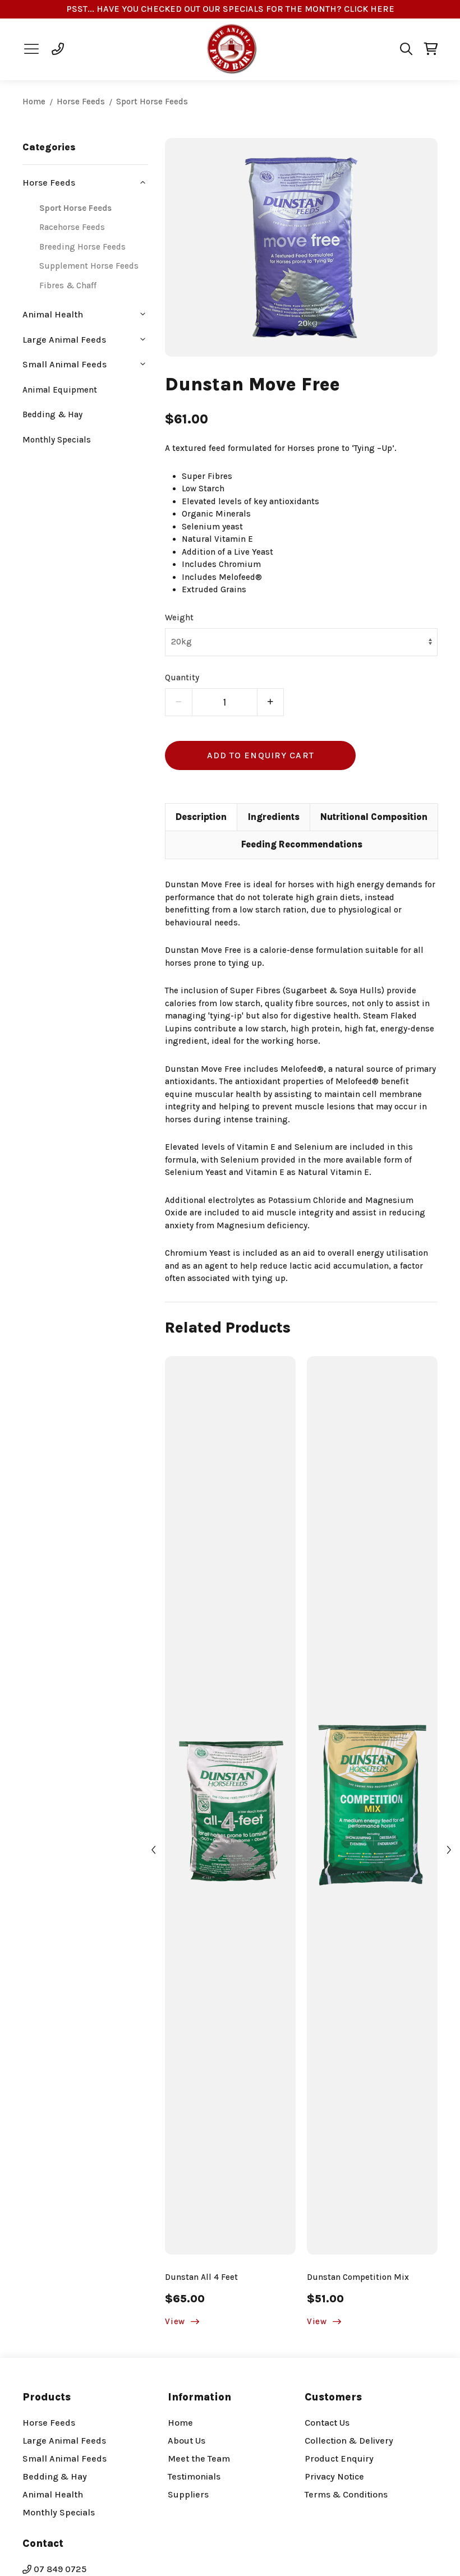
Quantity (182, 678)
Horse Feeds (81, 102)
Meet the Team (199, 2459)
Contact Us (327, 2423)
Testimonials (194, 2476)
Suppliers (188, 2494)
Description (201, 817)
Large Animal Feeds (64, 2441)
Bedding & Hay (52, 414)
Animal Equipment (60, 390)
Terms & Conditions (346, 2494)
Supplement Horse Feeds (89, 266)
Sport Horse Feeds (152, 102)
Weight (179, 617)
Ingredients (274, 817)
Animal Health (53, 2494)
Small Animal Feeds (65, 2459)
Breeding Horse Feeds (82, 247)
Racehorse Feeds (72, 227)
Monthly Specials (57, 440)
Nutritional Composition (374, 817)
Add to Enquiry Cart (261, 755)
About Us (187, 2441)
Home (34, 102)
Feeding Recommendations (302, 844)
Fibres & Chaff (68, 285)
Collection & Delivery (349, 2441)
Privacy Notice (334, 2476)
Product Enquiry (339, 2459)
